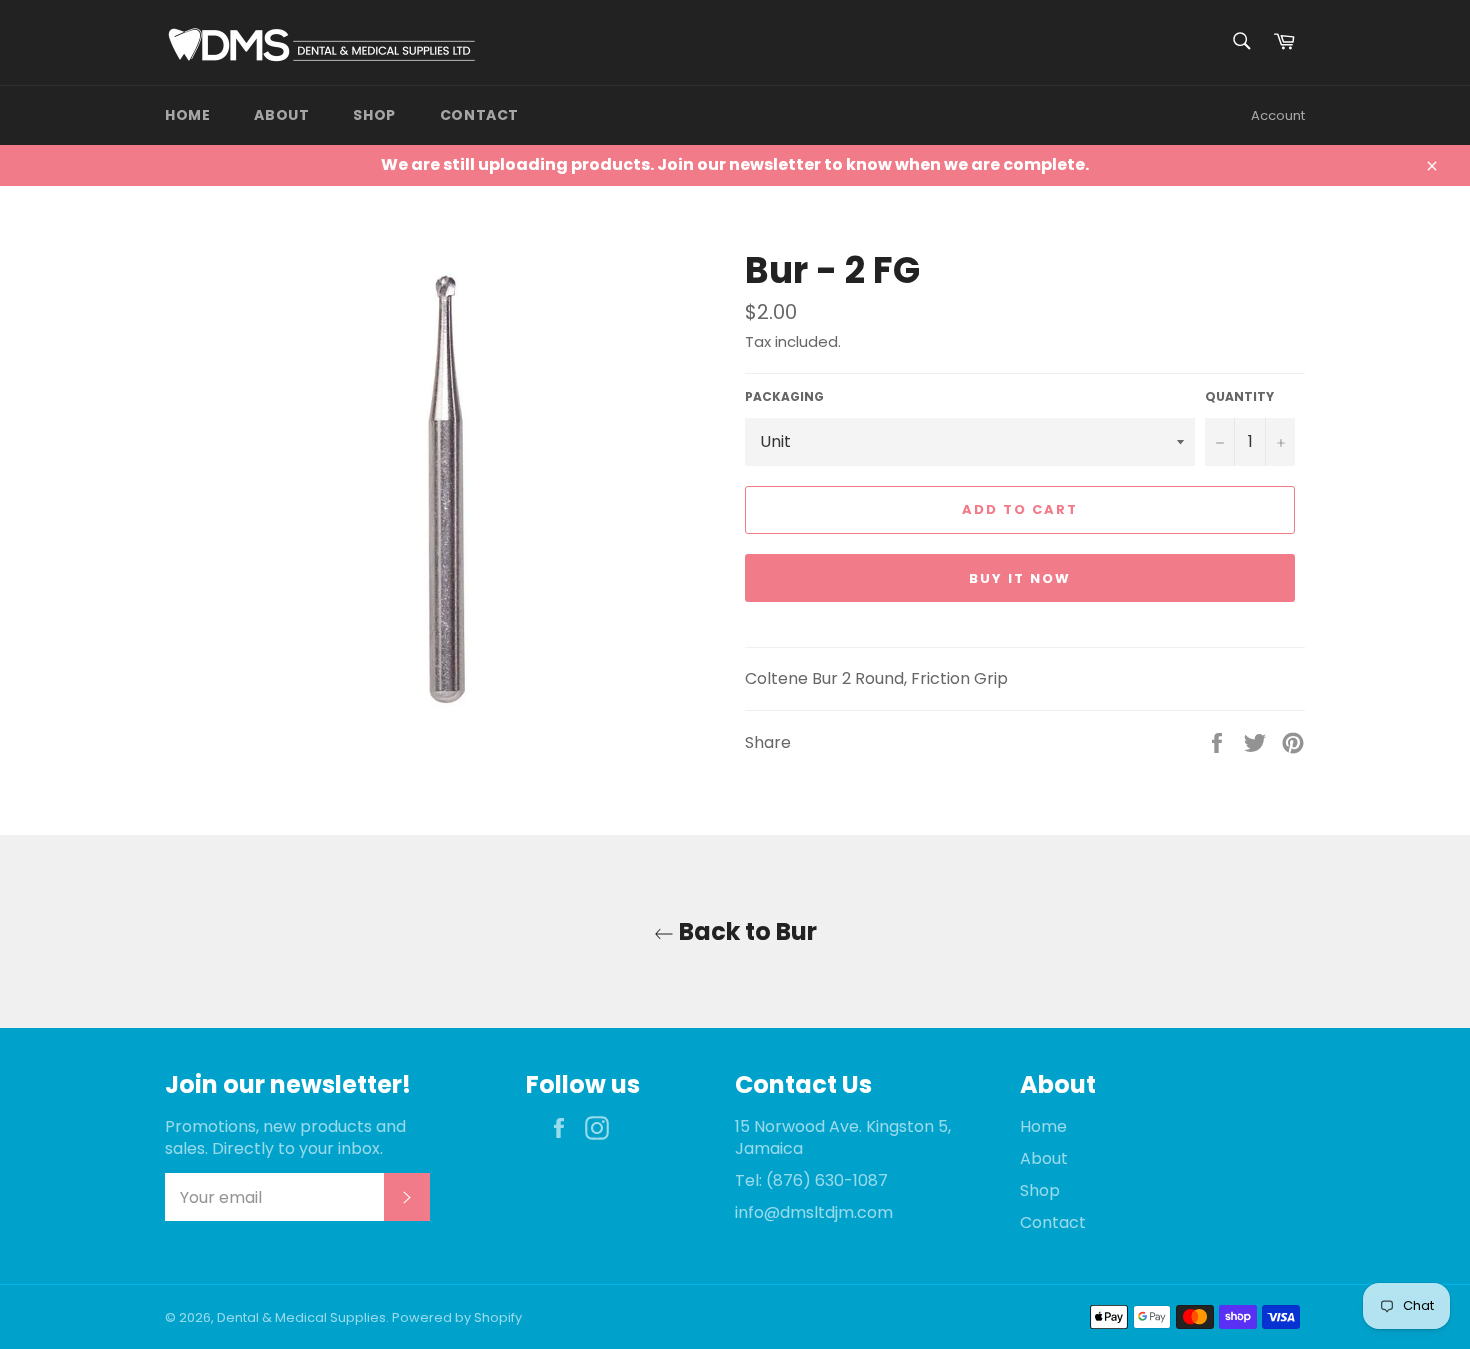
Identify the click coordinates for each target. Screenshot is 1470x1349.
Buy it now (1020, 578)
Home (187, 115)
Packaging (784, 397)
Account (1278, 115)
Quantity (1239, 397)
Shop (374, 115)
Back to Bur (745, 931)
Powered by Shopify (457, 1317)
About (281, 115)
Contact (479, 115)
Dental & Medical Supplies (301, 1317)
